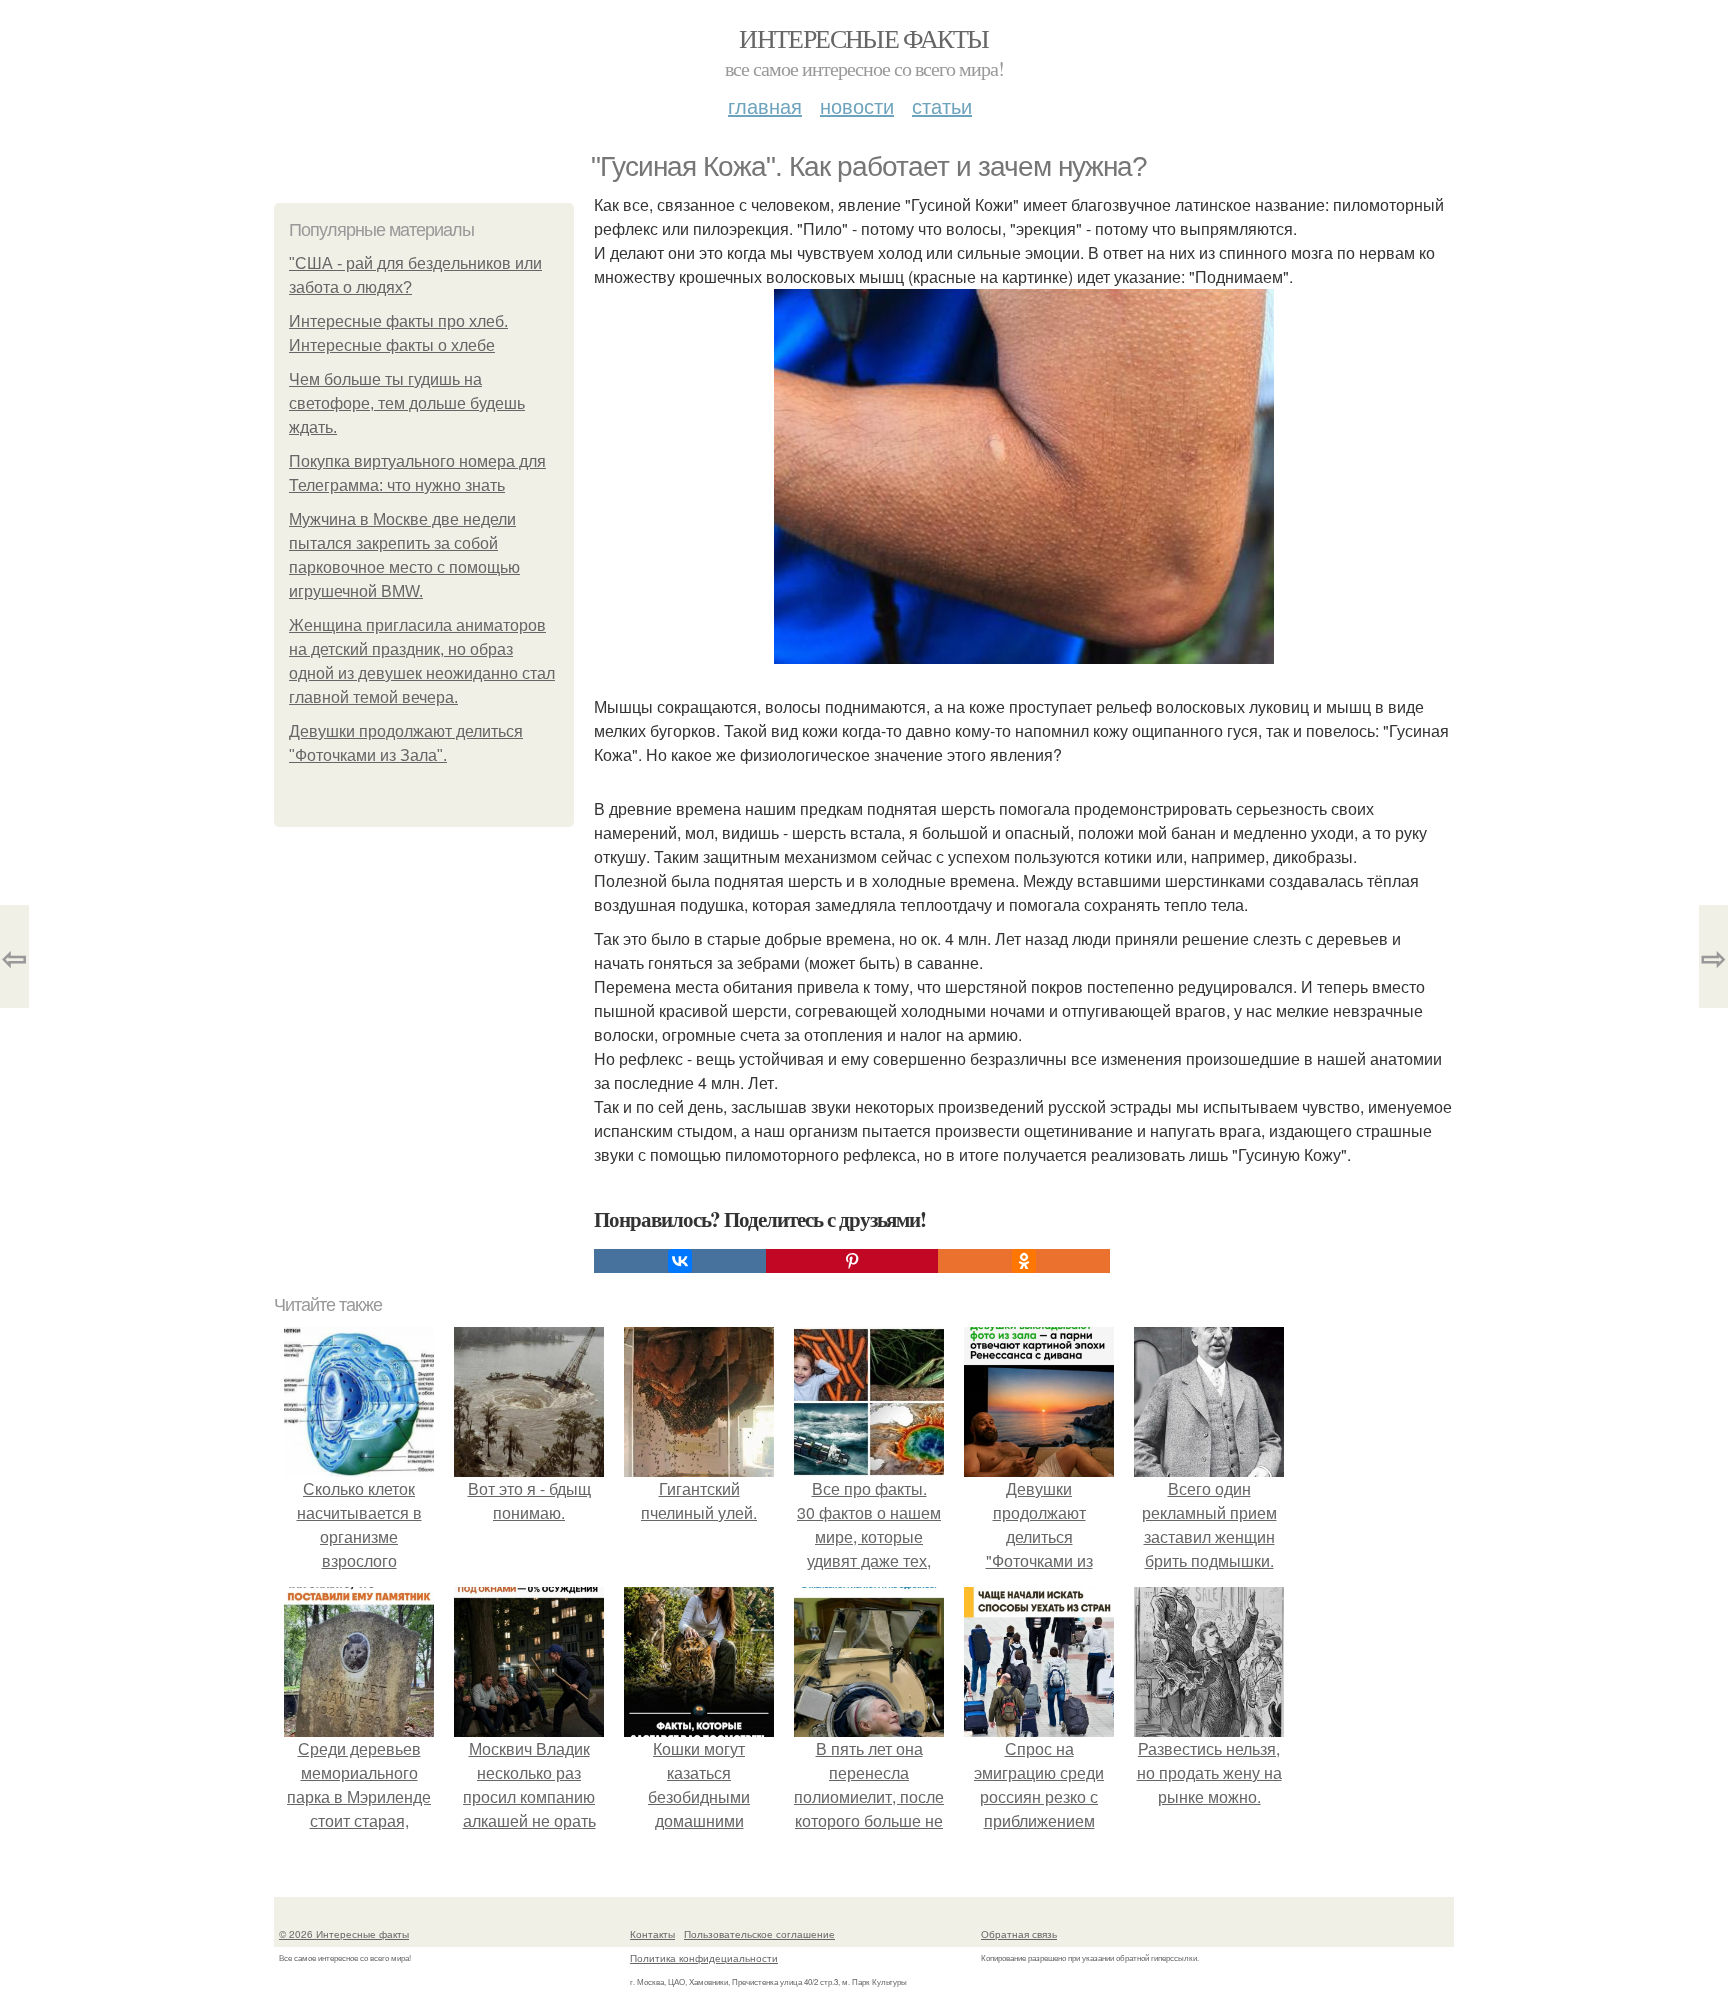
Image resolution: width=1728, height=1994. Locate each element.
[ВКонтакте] (680, 1261)
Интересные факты (863, 38)
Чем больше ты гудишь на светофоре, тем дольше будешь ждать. (407, 403)
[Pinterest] (852, 1261)
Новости (857, 105)
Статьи (942, 105)
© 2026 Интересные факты (344, 1934)
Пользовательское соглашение (759, 1934)
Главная (765, 105)
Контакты (652, 1934)
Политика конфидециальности (704, 1958)
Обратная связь (1019, 1934)
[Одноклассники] (1024, 1261)
